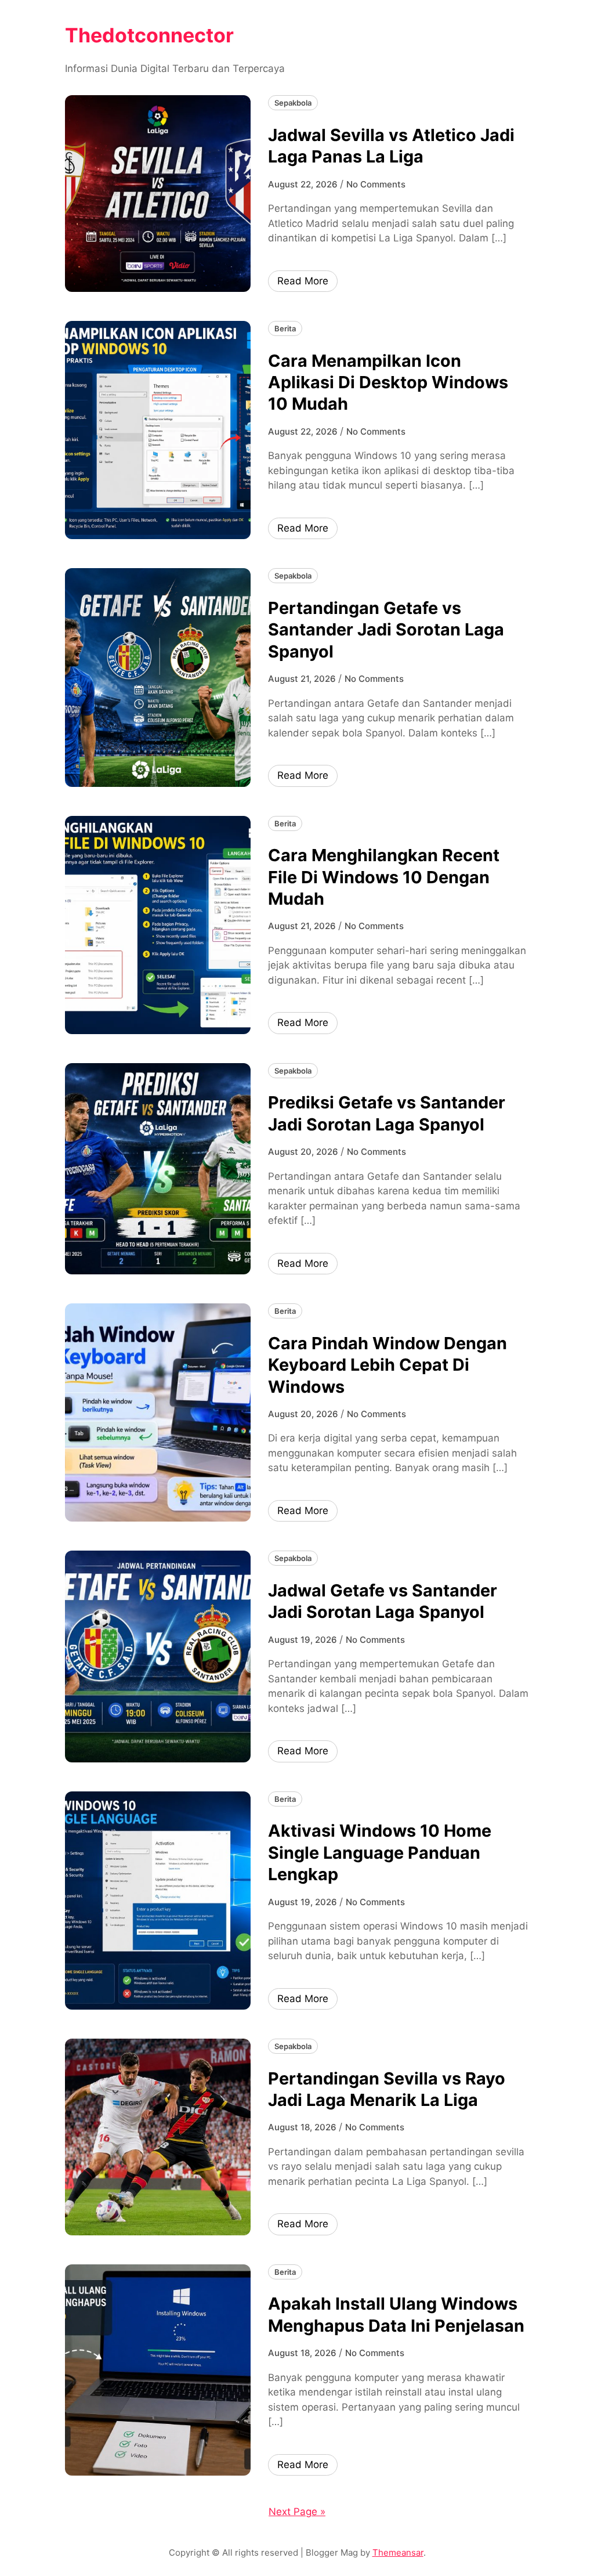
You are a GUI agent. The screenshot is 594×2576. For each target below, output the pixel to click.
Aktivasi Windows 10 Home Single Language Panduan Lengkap (380, 1852)
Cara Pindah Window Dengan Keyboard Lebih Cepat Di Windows (387, 1365)
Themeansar (398, 2552)
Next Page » (297, 2512)
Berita (285, 328)
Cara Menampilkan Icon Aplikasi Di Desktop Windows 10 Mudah (388, 382)
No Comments (376, 184)
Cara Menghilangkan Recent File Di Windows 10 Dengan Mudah (384, 877)
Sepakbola (293, 103)
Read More (303, 281)
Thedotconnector (149, 35)
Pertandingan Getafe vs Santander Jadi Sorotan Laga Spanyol (386, 630)
